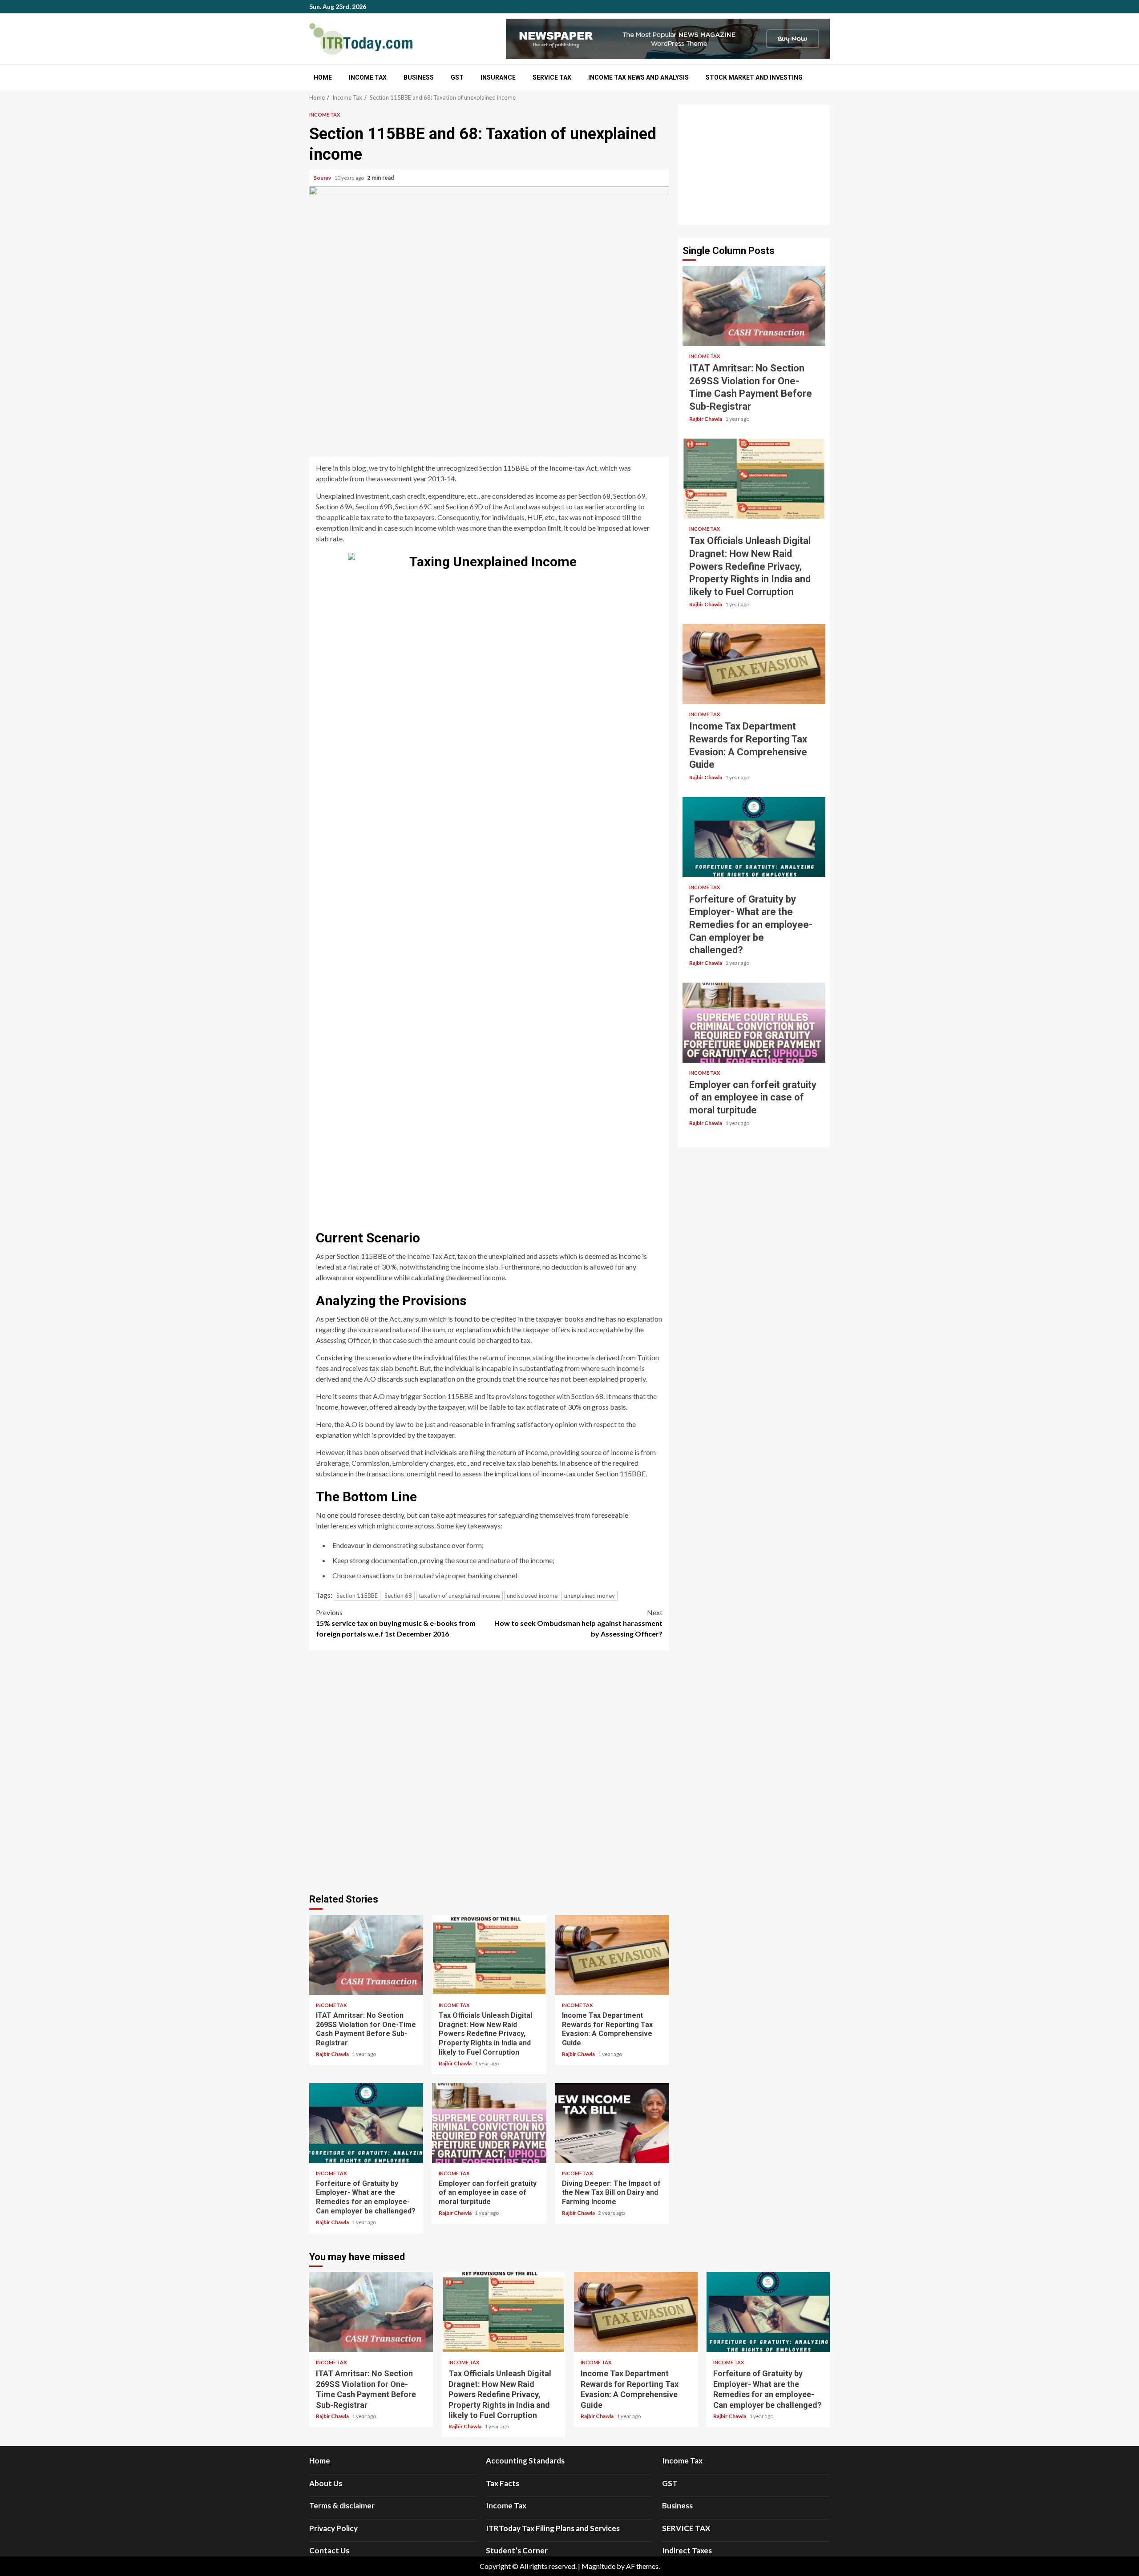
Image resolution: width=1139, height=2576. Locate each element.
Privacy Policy (333, 2528)
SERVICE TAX (552, 77)
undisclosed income (532, 1596)
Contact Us (329, 2550)
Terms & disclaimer (342, 2505)
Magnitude (598, 2566)
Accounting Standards (525, 2461)
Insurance (498, 77)
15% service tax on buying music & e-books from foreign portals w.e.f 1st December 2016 (396, 1623)
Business (419, 77)
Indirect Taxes (687, 2550)
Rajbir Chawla (333, 2054)
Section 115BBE (357, 1596)
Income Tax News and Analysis (638, 77)
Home (323, 77)
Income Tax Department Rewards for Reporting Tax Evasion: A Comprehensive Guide (612, 1955)
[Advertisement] (754, 165)
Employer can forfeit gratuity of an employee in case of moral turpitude (489, 2123)
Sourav (323, 178)
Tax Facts (503, 2483)
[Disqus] (489, 1770)
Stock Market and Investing (754, 77)
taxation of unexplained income (459, 1596)
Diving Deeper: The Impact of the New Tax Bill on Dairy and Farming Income (612, 2123)
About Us (326, 2483)
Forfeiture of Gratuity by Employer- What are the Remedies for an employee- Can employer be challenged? (366, 2123)
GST (457, 77)
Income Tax (368, 77)
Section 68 (398, 1596)
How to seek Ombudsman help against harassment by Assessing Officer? (578, 1623)
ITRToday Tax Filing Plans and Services (553, 2528)
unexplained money (590, 1596)
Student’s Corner (517, 2550)
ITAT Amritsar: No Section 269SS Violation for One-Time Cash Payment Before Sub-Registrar (366, 1955)
